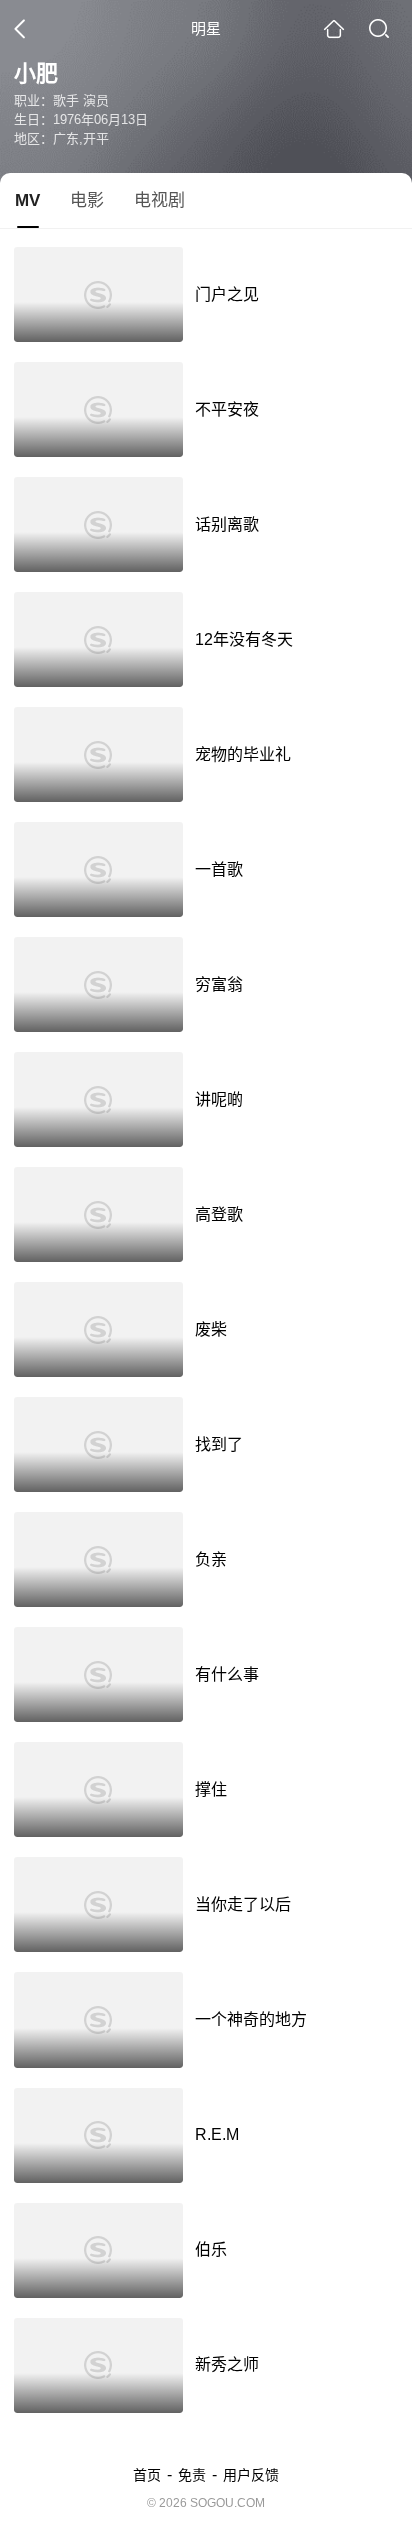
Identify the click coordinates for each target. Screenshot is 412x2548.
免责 (192, 2475)
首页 (147, 2475)
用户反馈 (251, 2475)
